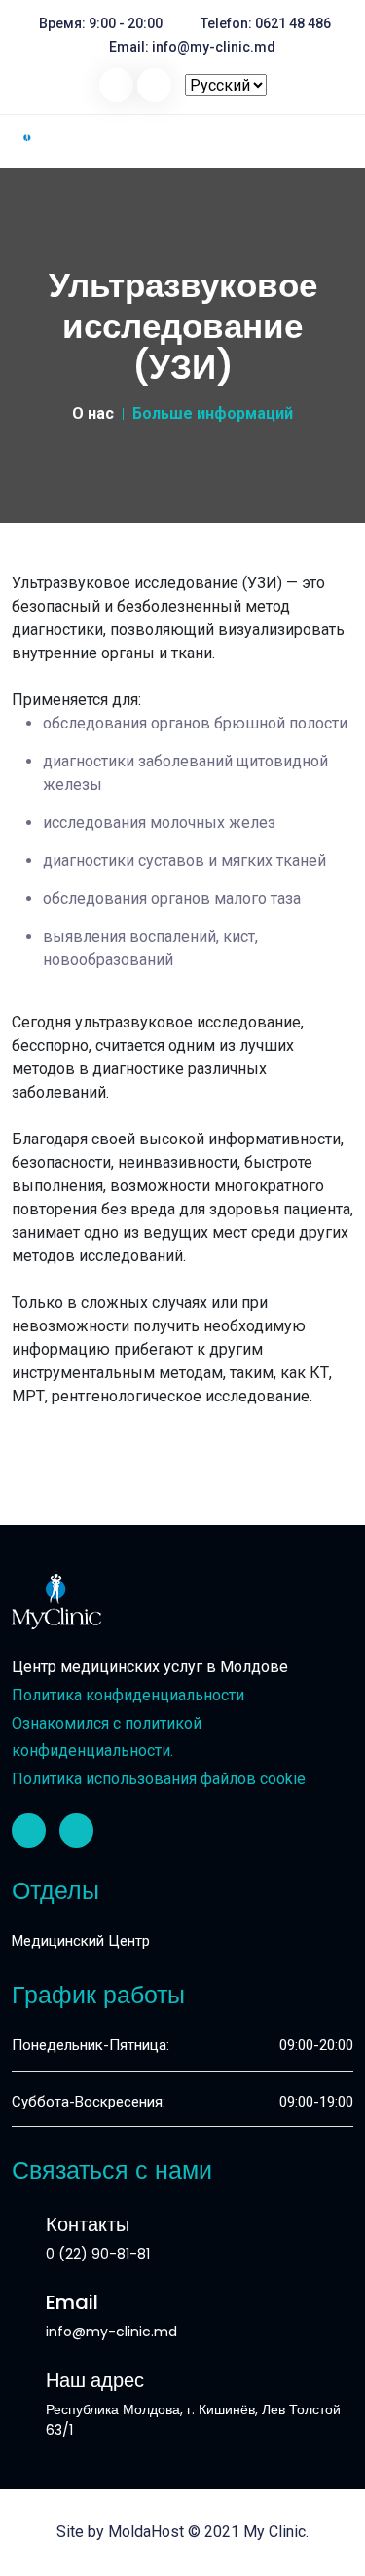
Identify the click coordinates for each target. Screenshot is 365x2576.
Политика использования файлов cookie (159, 1779)
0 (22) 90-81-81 (98, 2254)
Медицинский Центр (81, 1941)
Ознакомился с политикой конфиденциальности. (107, 1737)
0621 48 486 (293, 23)
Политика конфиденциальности (128, 1695)
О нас (93, 413)
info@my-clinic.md (214, 47)
